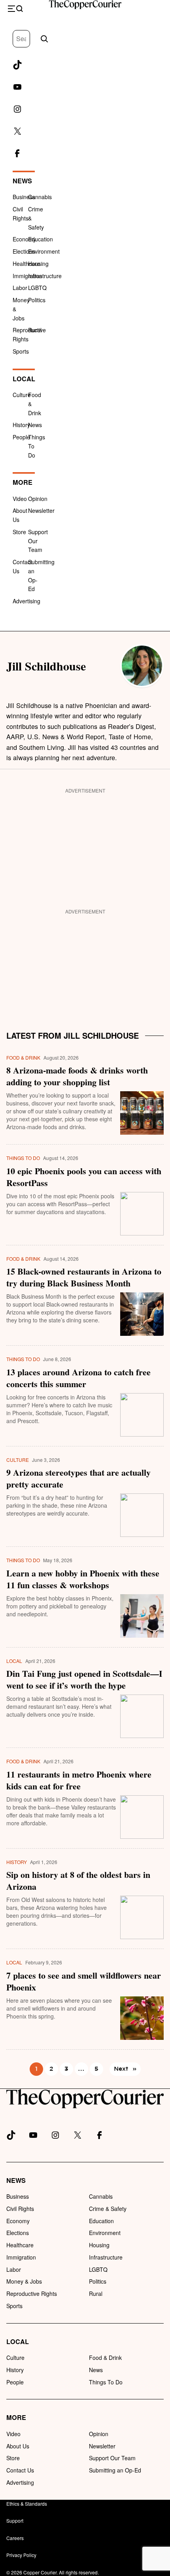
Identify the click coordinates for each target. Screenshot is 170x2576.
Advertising (26, 601)
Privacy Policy (21, 2555)
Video (20, 499)
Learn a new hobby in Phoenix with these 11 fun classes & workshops (83, 1579)
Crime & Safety (108, 2209)
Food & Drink (23, 1057)
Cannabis (40, 197)
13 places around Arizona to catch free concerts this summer (78, 1378)
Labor (20, 288)
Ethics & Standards (27, 2504)
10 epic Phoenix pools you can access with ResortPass (84, 1177)
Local (24, 379)
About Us (18, 2446)
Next (125, 2069)
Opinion (38, 499)
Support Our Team (112, 2458)
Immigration (27, 276)
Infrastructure (45, 276)
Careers (15, 2538)
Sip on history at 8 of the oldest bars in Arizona (78, 1881)
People (21, 437)
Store (19, 532)
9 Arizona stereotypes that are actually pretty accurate (78, 1478)
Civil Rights (20, 2209)
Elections (24, 251)
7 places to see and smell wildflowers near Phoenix (84, 1981)
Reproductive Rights (32, 2294)
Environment (44, 251)
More (23, 482)
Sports (21, 351)
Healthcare (26, 264)
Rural (35, 330)
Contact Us (20, 2470)
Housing (38, 264)
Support (15, 2520)
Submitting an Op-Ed (115, 2470)
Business (24, 197)
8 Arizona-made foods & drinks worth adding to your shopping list (77, 1076)
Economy (24, 239)
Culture (22, 395)
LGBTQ (37, 288)
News (22, 181)
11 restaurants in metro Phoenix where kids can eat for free (79, 1780)
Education (41, 239)
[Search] (44, 39)
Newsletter (41, 510)
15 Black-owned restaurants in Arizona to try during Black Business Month (84, 1277)
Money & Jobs (24, 2281)
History (21, 425)
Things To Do (23, 1158)
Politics (37, 300)
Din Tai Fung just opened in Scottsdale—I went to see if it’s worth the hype (84, 1680)
